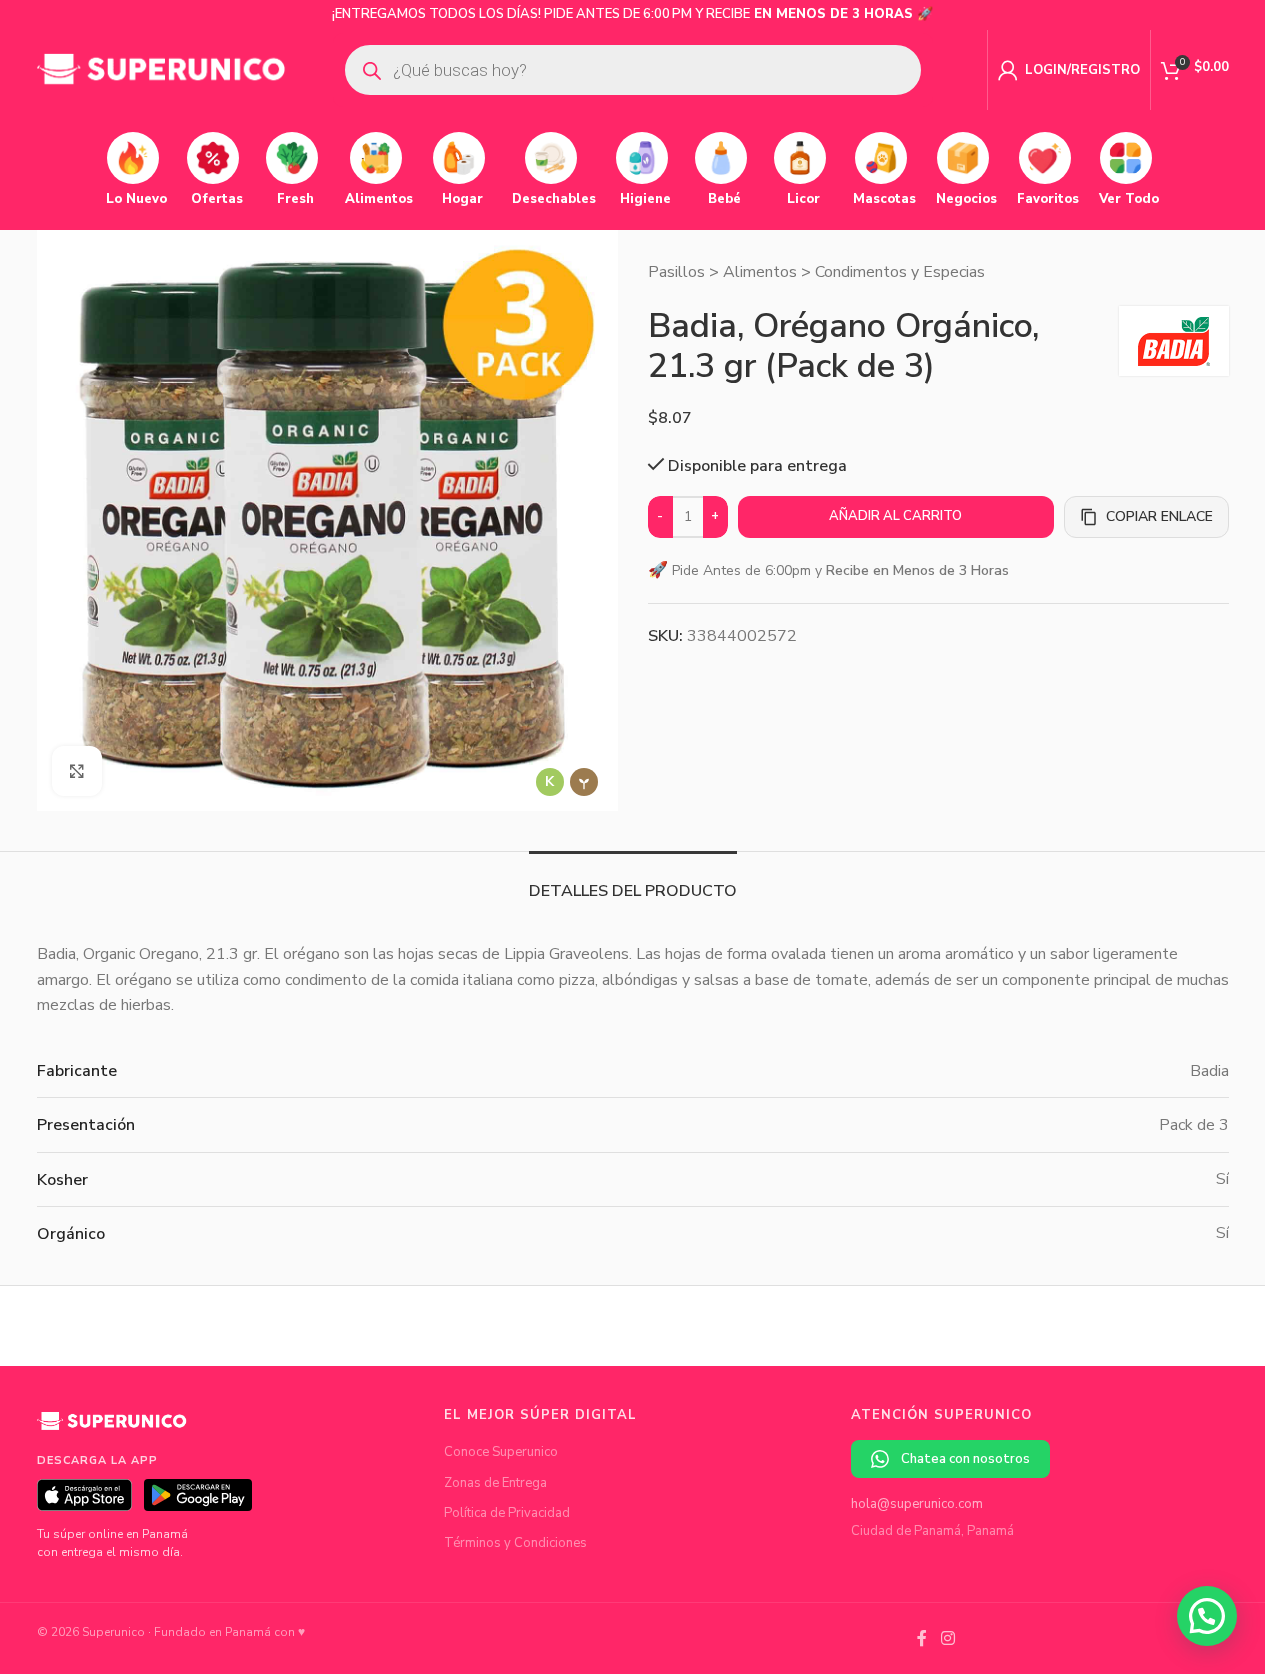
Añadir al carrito (895, 516)
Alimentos (760, 272)
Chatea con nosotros (965, 1459)
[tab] (633, 881)
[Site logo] (162, 69)
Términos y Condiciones (515, 1543)
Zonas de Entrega (495, 1483)
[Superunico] (112, 1429)
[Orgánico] (584, 782)
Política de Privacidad (507, 1513)
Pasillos (676, 272)
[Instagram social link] (947, 1638)
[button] (1207, 1616)
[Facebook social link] (922, 1638)
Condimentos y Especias (900, 272)
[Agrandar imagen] (77, 771)
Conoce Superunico (501, 1452)
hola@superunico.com (917, 1504)
